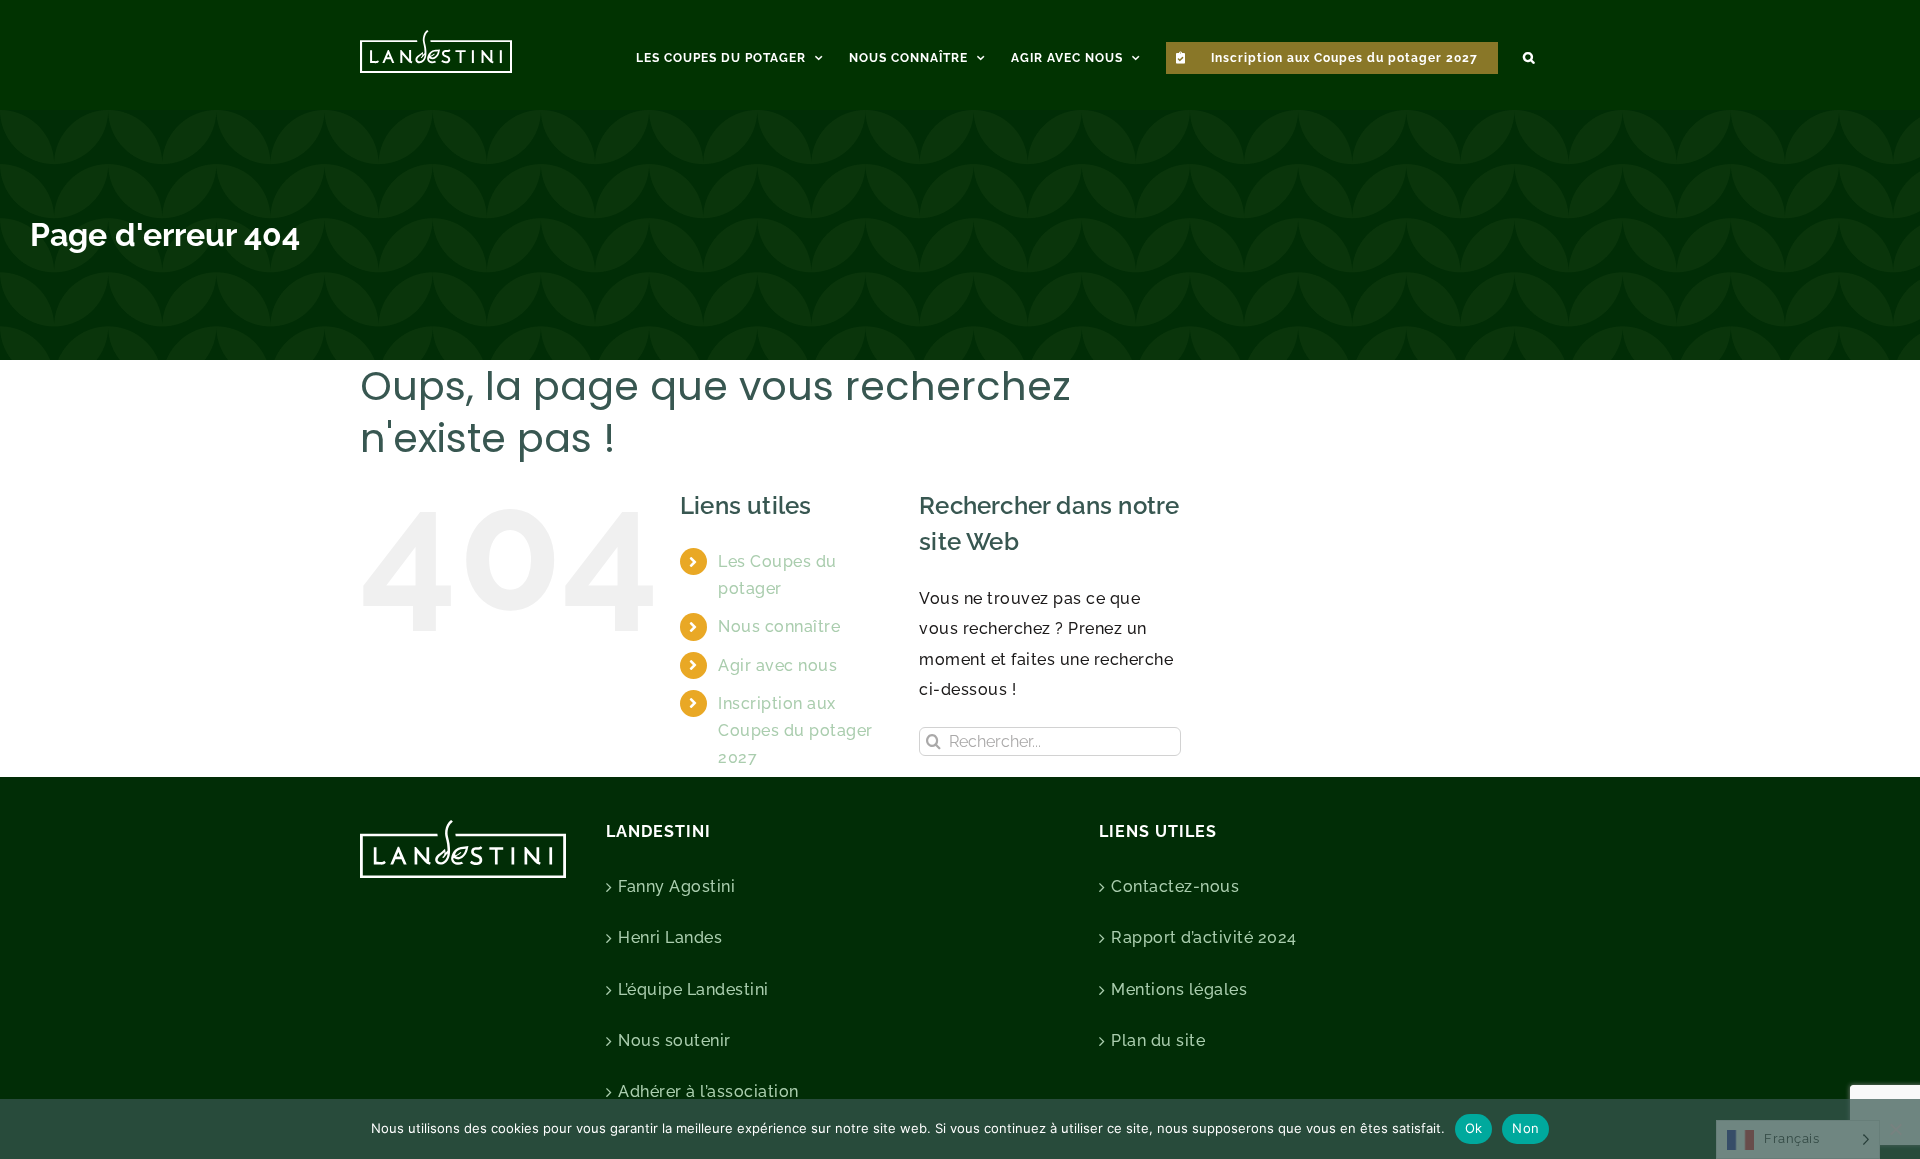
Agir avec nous (777, 665)
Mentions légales (1179, 989)
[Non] (1895, 1129)
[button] (1529, 55)
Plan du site (1158, 1040)
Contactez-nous (1175, 886)
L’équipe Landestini (693, 989)
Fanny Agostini (676, 886)
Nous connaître (779, 626)
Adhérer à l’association (708, 1091)
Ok (1474, 1128)
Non (1525, 1128)
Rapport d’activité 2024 (1204, 937)
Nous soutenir (674, 1040)
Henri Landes (670, 937)
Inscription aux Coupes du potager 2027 (795, 730)
